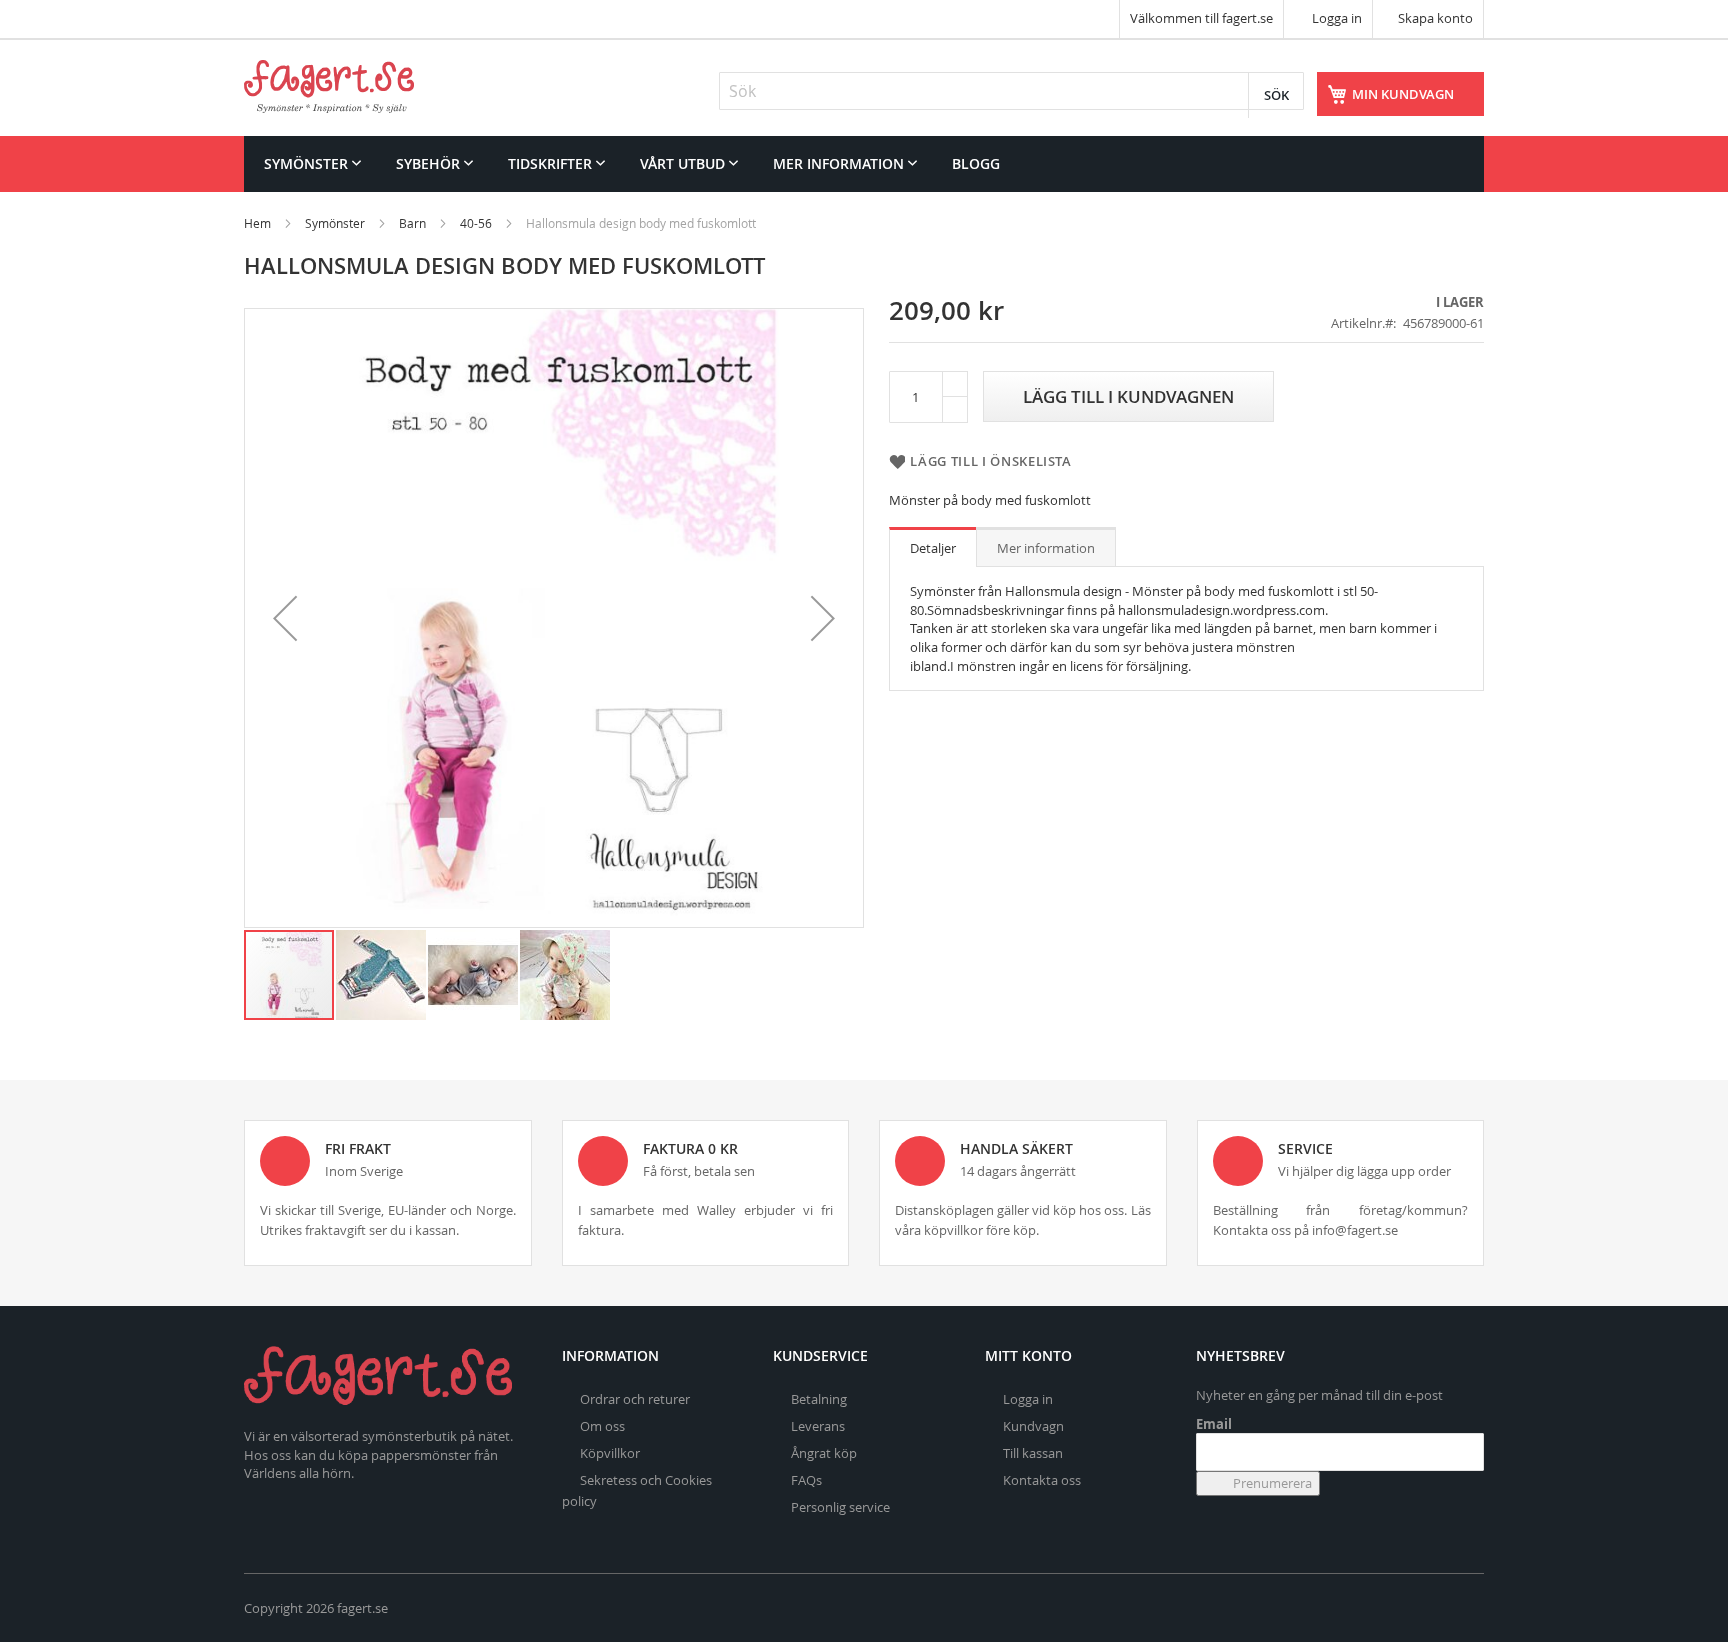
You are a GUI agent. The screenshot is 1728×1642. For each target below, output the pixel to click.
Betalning (819, 1399)
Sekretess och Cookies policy (637, 1490)
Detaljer (933, 548)
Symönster (335, 223)
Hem (257, 223)
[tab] (933, 547)
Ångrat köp (824, 1453)
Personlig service (840, 1507)
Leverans (818, 1426)
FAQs (806, 1480)
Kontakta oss (1042, 1480)
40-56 (476, 223)
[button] (285, 618)
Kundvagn (1033, 1426)
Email (1214, 1424)
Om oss (602, 1426)
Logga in (1335, 18)
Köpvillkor (610, 1453)
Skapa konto (1435, 18)
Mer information (1046, 548)
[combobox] (1011, 91)
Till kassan (1033, 1453)
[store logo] (329, 86)
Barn (412, 223)
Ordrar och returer (635, 1399)
